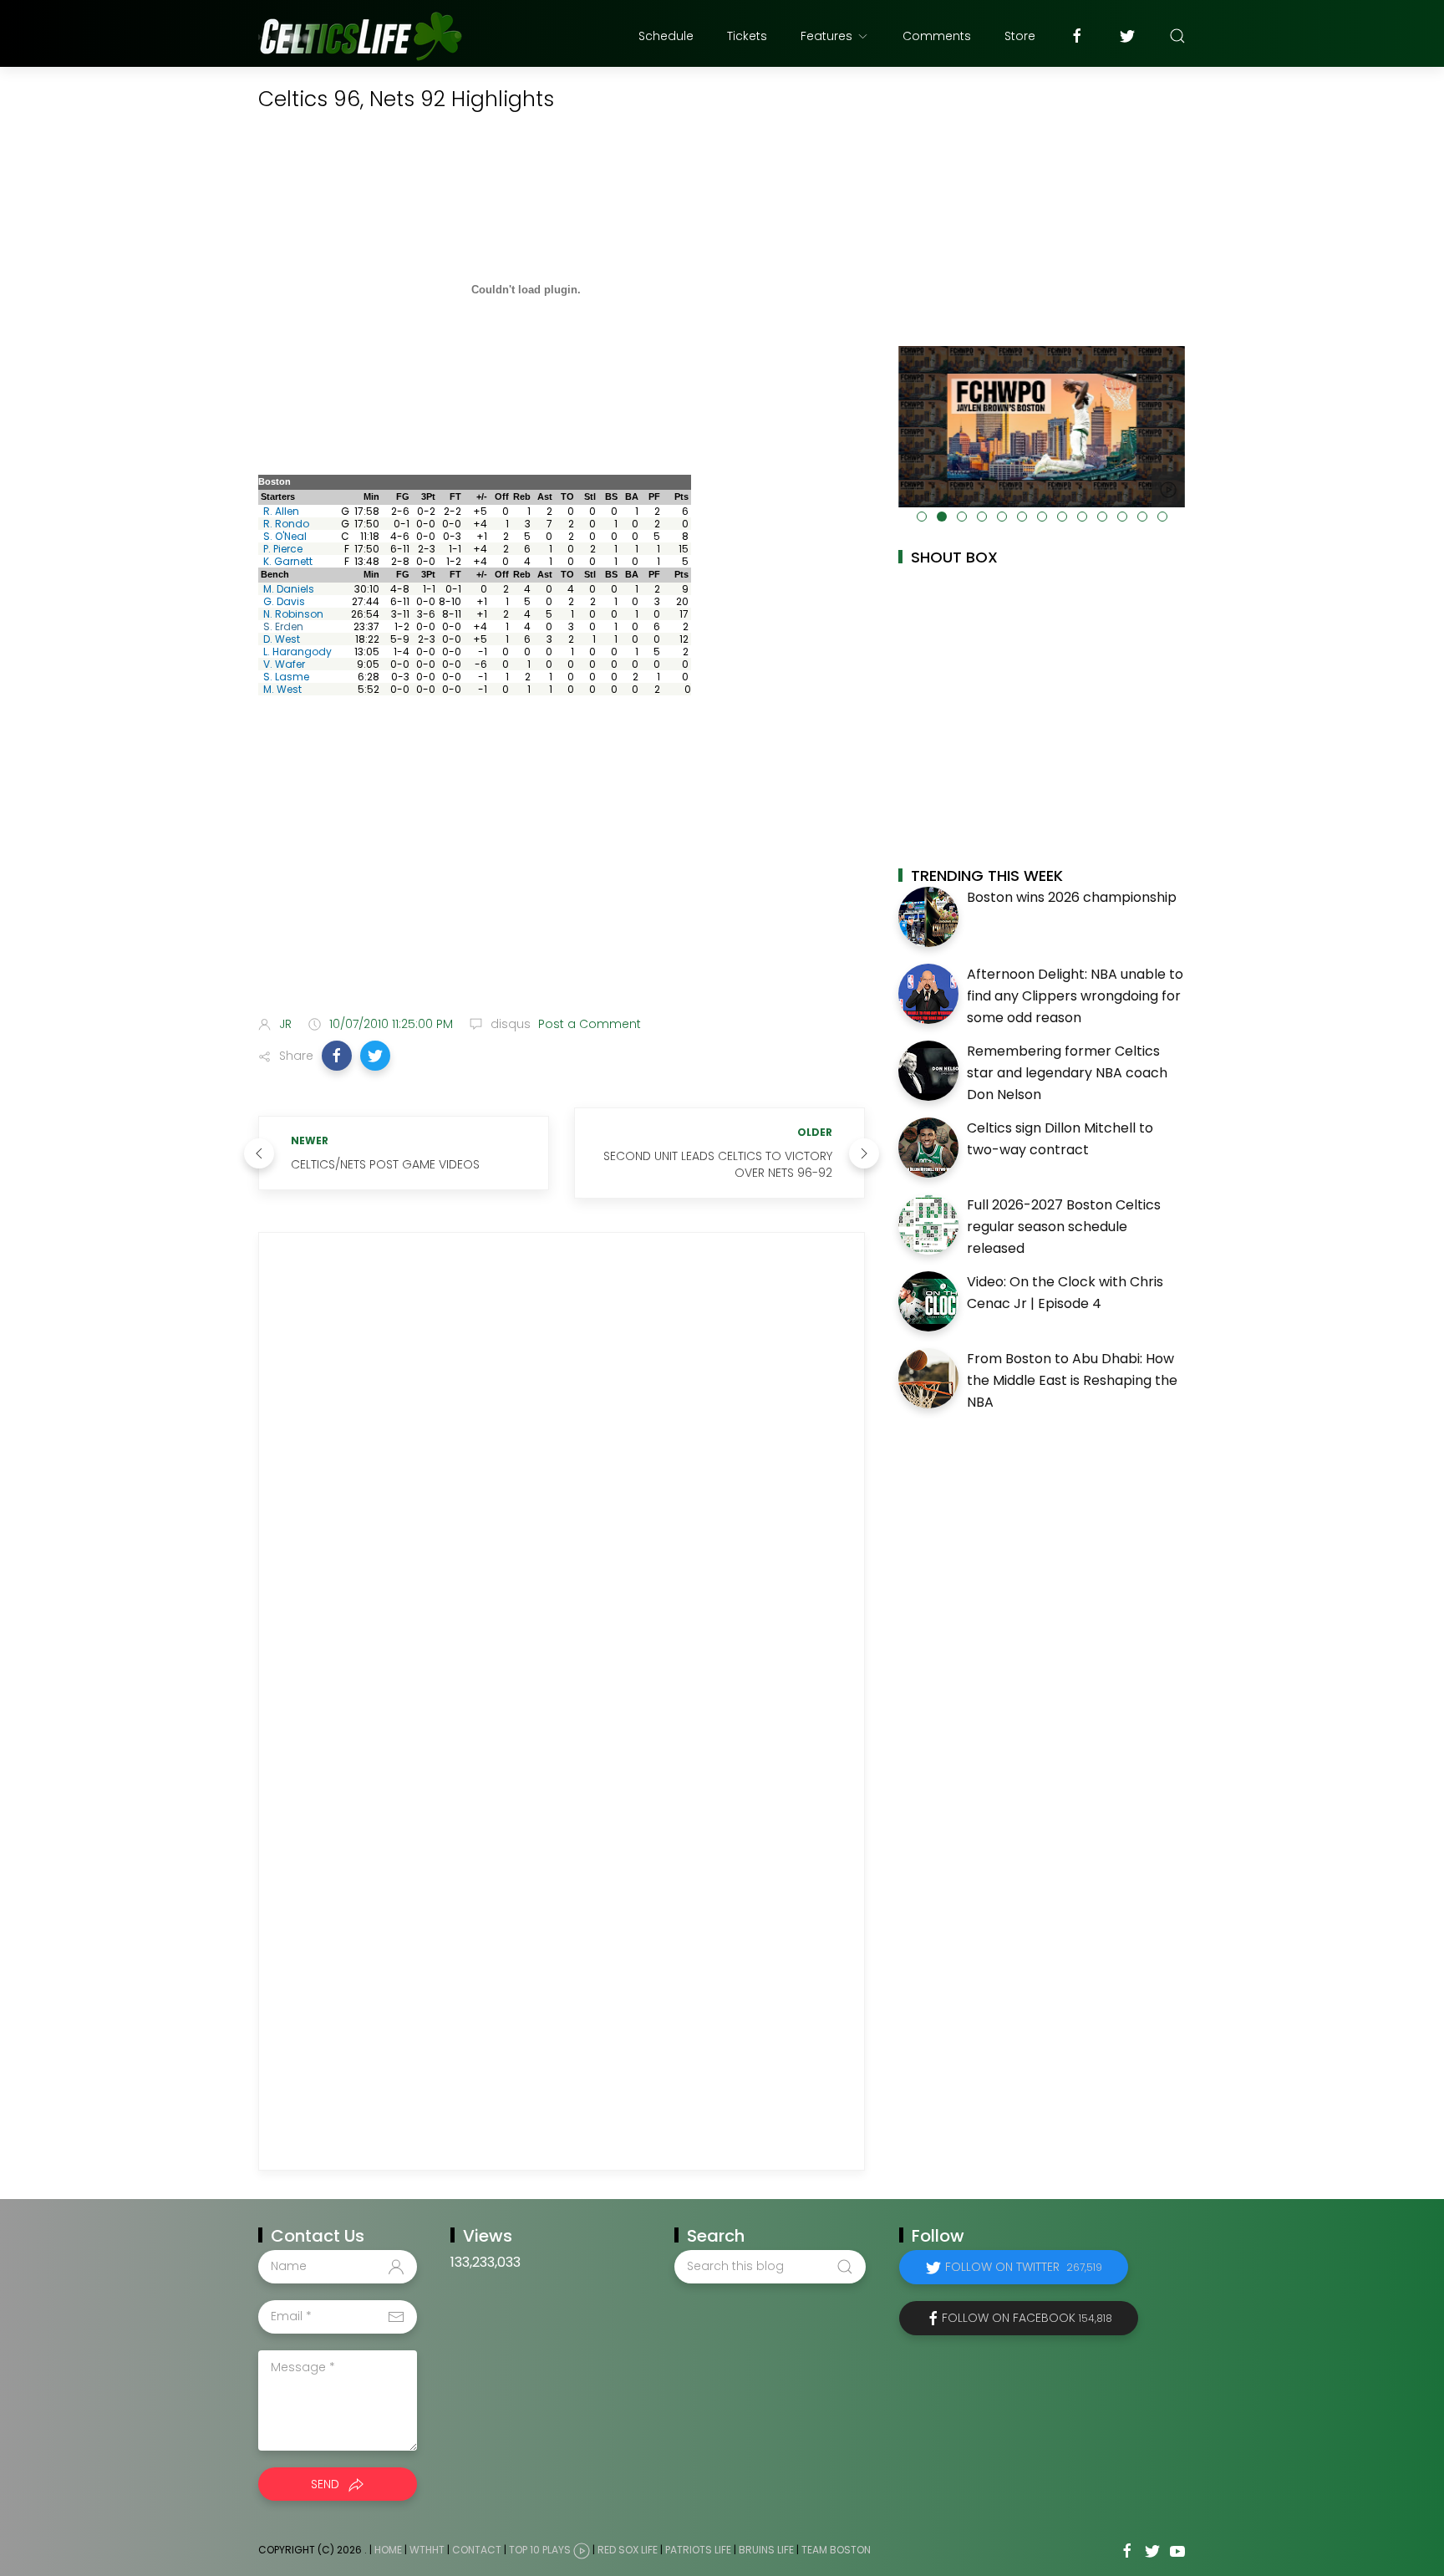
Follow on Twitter (1024, 2267)
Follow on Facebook (1027, 2318)
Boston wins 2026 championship (1072, 897)
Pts (681, 496)
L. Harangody (297, 652)
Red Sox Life (628, 2550)
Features (826, 36)
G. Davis (284, 601)
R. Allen (281, 511)
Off (502, 496)
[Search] (1177, 36)
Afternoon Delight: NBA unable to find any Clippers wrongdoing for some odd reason (1075, 995)
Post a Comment (588, 1024)
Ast (545, 496)
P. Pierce (283, 549)
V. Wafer (284, 664)
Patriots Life (698, 2550)
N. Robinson (293, 614)
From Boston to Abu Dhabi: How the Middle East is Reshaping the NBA (1072, 1380)
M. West (282, 689)
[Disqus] (562, 1478)
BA (632, 496)
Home (388, 2550)
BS (611, 496)
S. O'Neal (285, 536)
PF (654, 496)
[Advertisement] (562, 871)
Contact (477, 2550)
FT (455, 496)
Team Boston (836, 2550)
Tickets (747, 36)
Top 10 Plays (540, 2550)
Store (1020, 36)
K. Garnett (288, 561)
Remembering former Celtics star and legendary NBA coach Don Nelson (1067, 1072)
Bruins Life (766, 2550)
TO (567, 496)
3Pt (428, 496)
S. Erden (283, 626)
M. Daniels (289, 589)
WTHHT (427, 2550)
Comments (937, 36)
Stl (590, 496)
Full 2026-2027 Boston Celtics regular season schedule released (1064, 1226)
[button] (337, 1056)
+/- (482, 496)
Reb (522, 496)
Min (371, 496)
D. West (282, 639)
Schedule (666, 36)
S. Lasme (286, 677)
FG (403, 496)
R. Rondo (286, 524)
